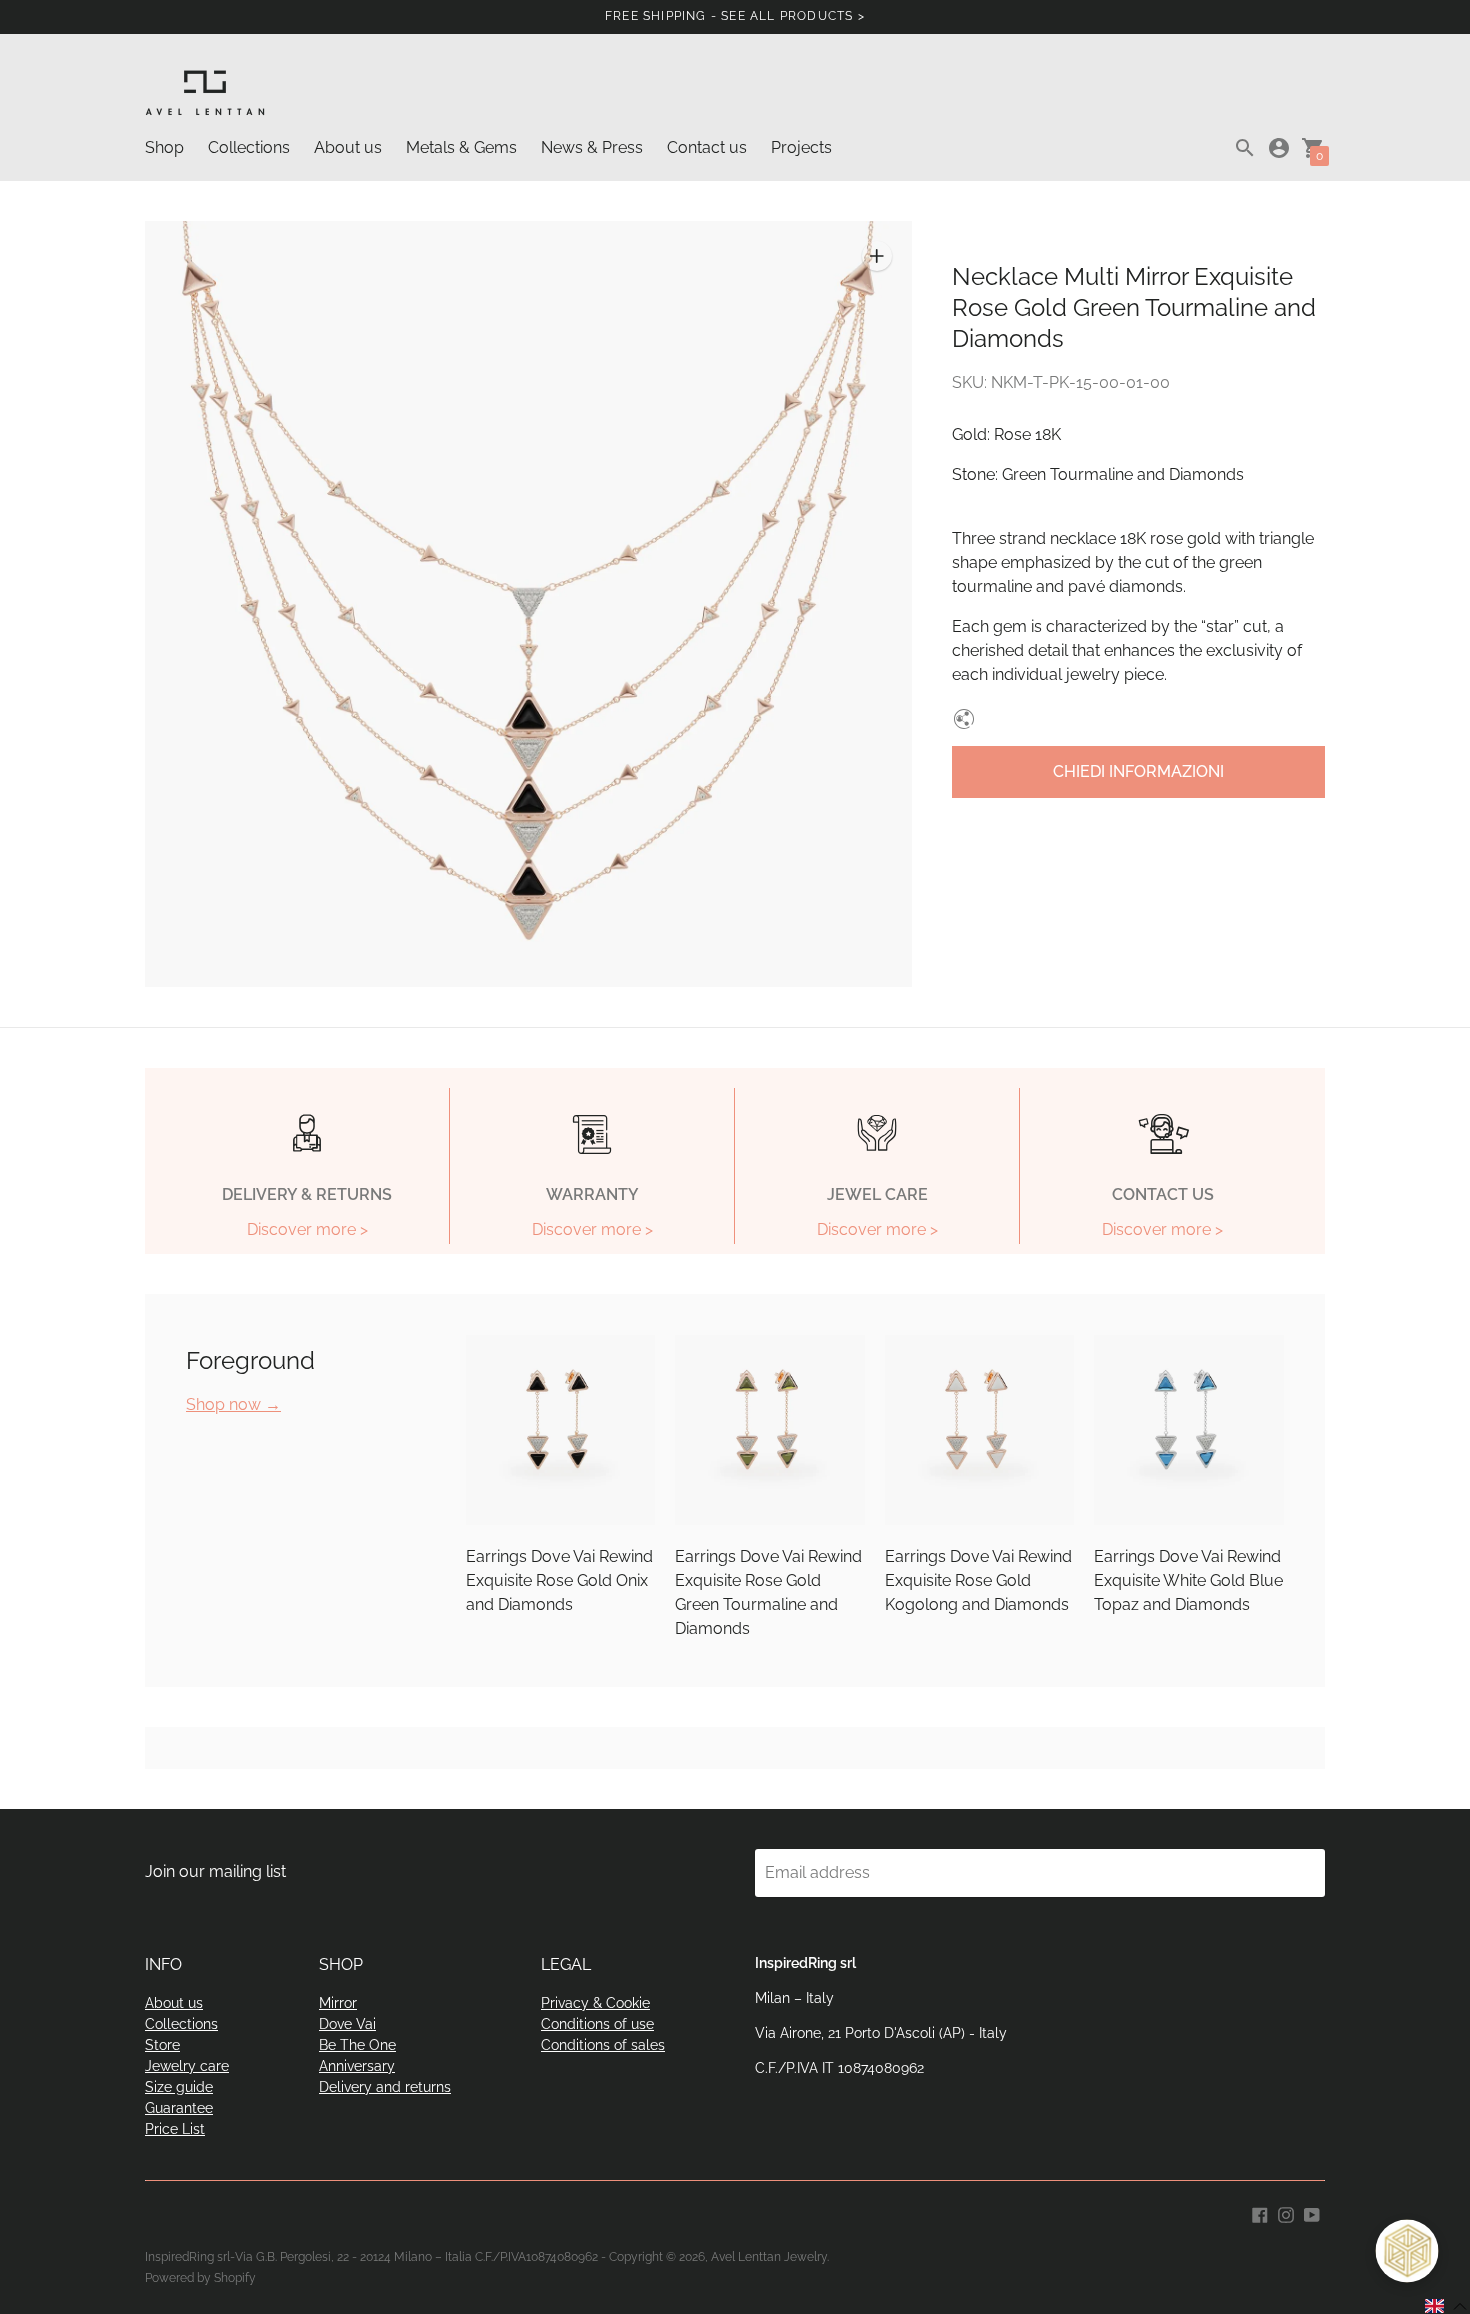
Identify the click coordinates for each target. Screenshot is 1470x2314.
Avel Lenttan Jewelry (769, 2257)
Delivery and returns (385, 2087)
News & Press (592, 147)
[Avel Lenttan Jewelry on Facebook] (1260, 2213)
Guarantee (179, 2108)
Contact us (707, 147)
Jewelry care (187, 2066)
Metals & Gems (461, 147)
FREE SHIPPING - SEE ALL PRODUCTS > (735, 16)
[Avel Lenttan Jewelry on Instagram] (1286, 2213)
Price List (175, 2129)
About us (348, 147)
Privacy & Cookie (595, 2003)
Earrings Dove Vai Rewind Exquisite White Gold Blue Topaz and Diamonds (1188, 1580)
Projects (801, 147)
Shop (164, 147)
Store (162, 2045)
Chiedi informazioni (1138, 771)
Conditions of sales (603, 2045)
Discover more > (307, 1230)
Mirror (338, 2003)
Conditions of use (597, 2024)
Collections (249, 147)
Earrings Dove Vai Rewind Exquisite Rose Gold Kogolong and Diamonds (978, 1580)
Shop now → (233, 1404)
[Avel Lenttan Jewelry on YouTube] (1312, 2213)
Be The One (357, 2045)
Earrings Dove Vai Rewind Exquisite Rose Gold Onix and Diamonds (559, 1580)
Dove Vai (347, 2024)
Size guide (179, 2087)
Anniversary (357, 2066)
